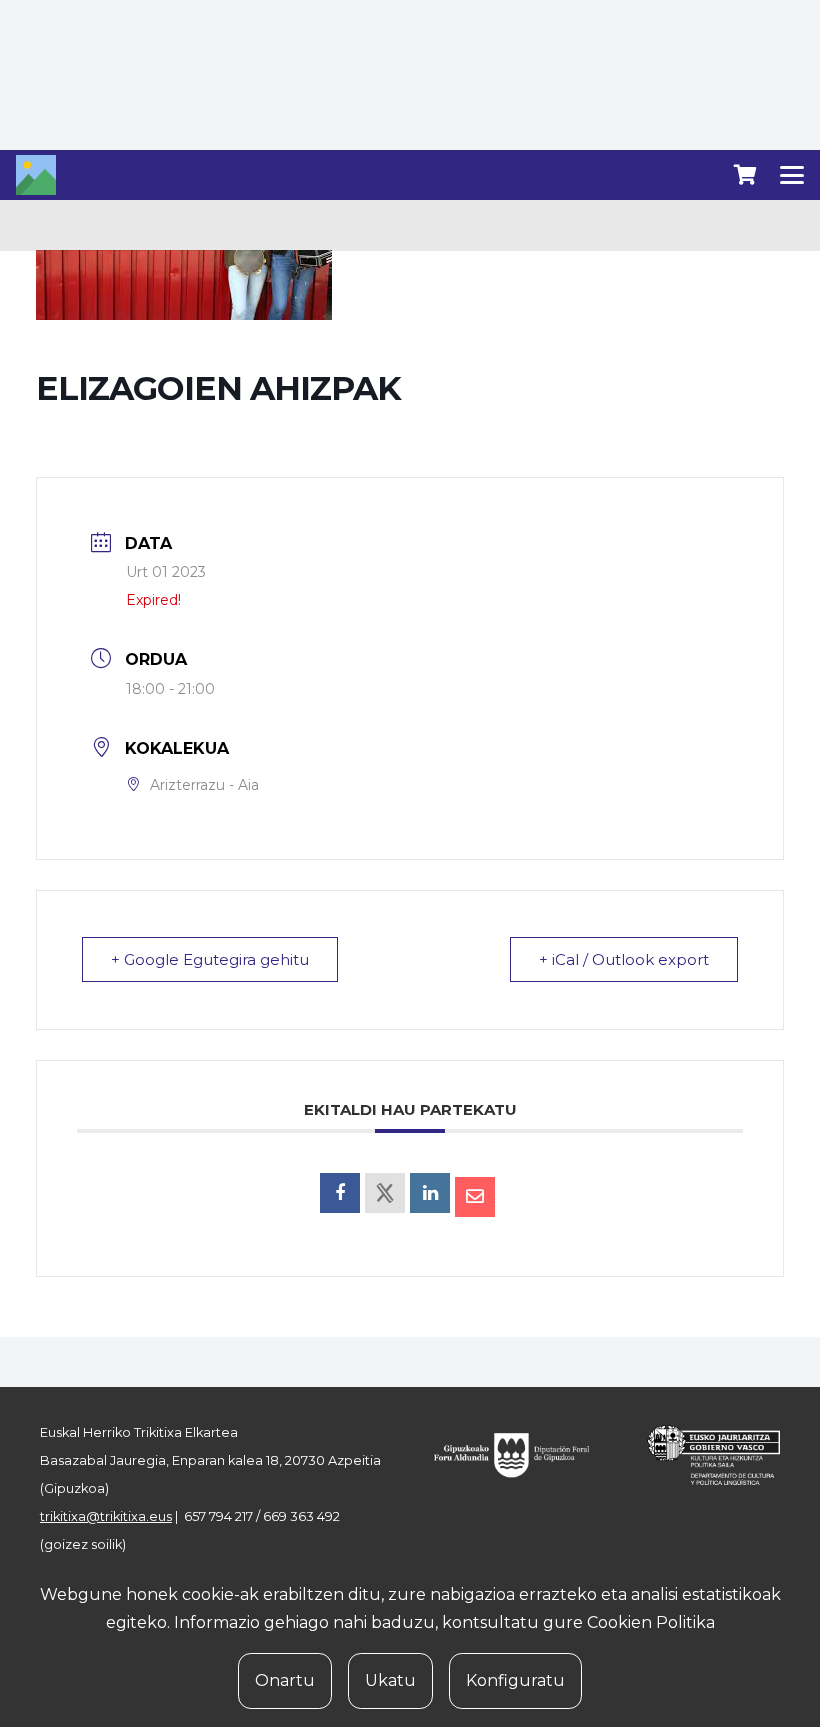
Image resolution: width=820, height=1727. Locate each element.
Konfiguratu (515, 1680)
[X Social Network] (385, 1193)
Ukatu (390, 1680)
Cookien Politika (651, 1622)
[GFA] (521, 1455)
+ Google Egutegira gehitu (210, 959)
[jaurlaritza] (703, 1455)
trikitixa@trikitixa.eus (106, 1516)
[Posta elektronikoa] (475, 1197)
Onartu (285, 1680)
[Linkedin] (430, 1193)
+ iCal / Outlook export (624, 959)
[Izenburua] (36, 175)
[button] (792, 175)
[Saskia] (745, 175)
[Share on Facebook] (340, 1193)
